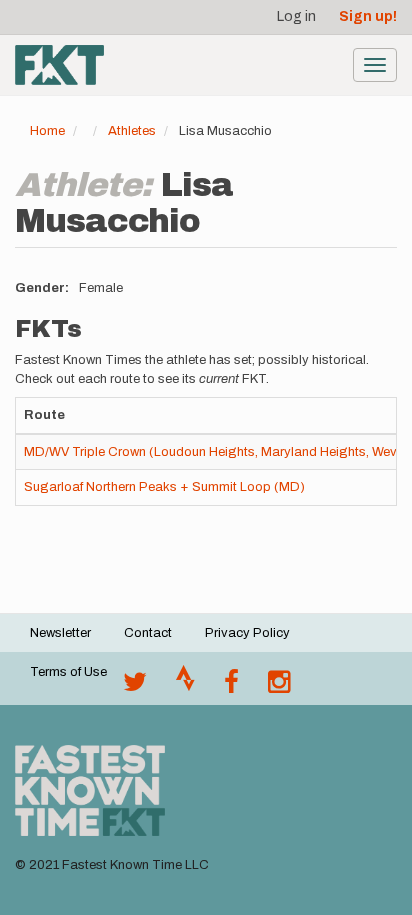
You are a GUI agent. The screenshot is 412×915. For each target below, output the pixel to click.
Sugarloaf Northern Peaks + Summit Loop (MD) (164, 487)
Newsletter (60, 633)
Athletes (132, 131)
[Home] (59, 65)
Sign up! (368, 16)
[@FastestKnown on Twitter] (135, 687)
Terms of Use (68, 672)
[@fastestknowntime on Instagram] (279, 687)
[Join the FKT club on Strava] (185, 687)
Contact (148, 633)
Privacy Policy (247, 633)
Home (47, 131)
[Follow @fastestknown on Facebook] (231, 687)
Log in (296, 16)
